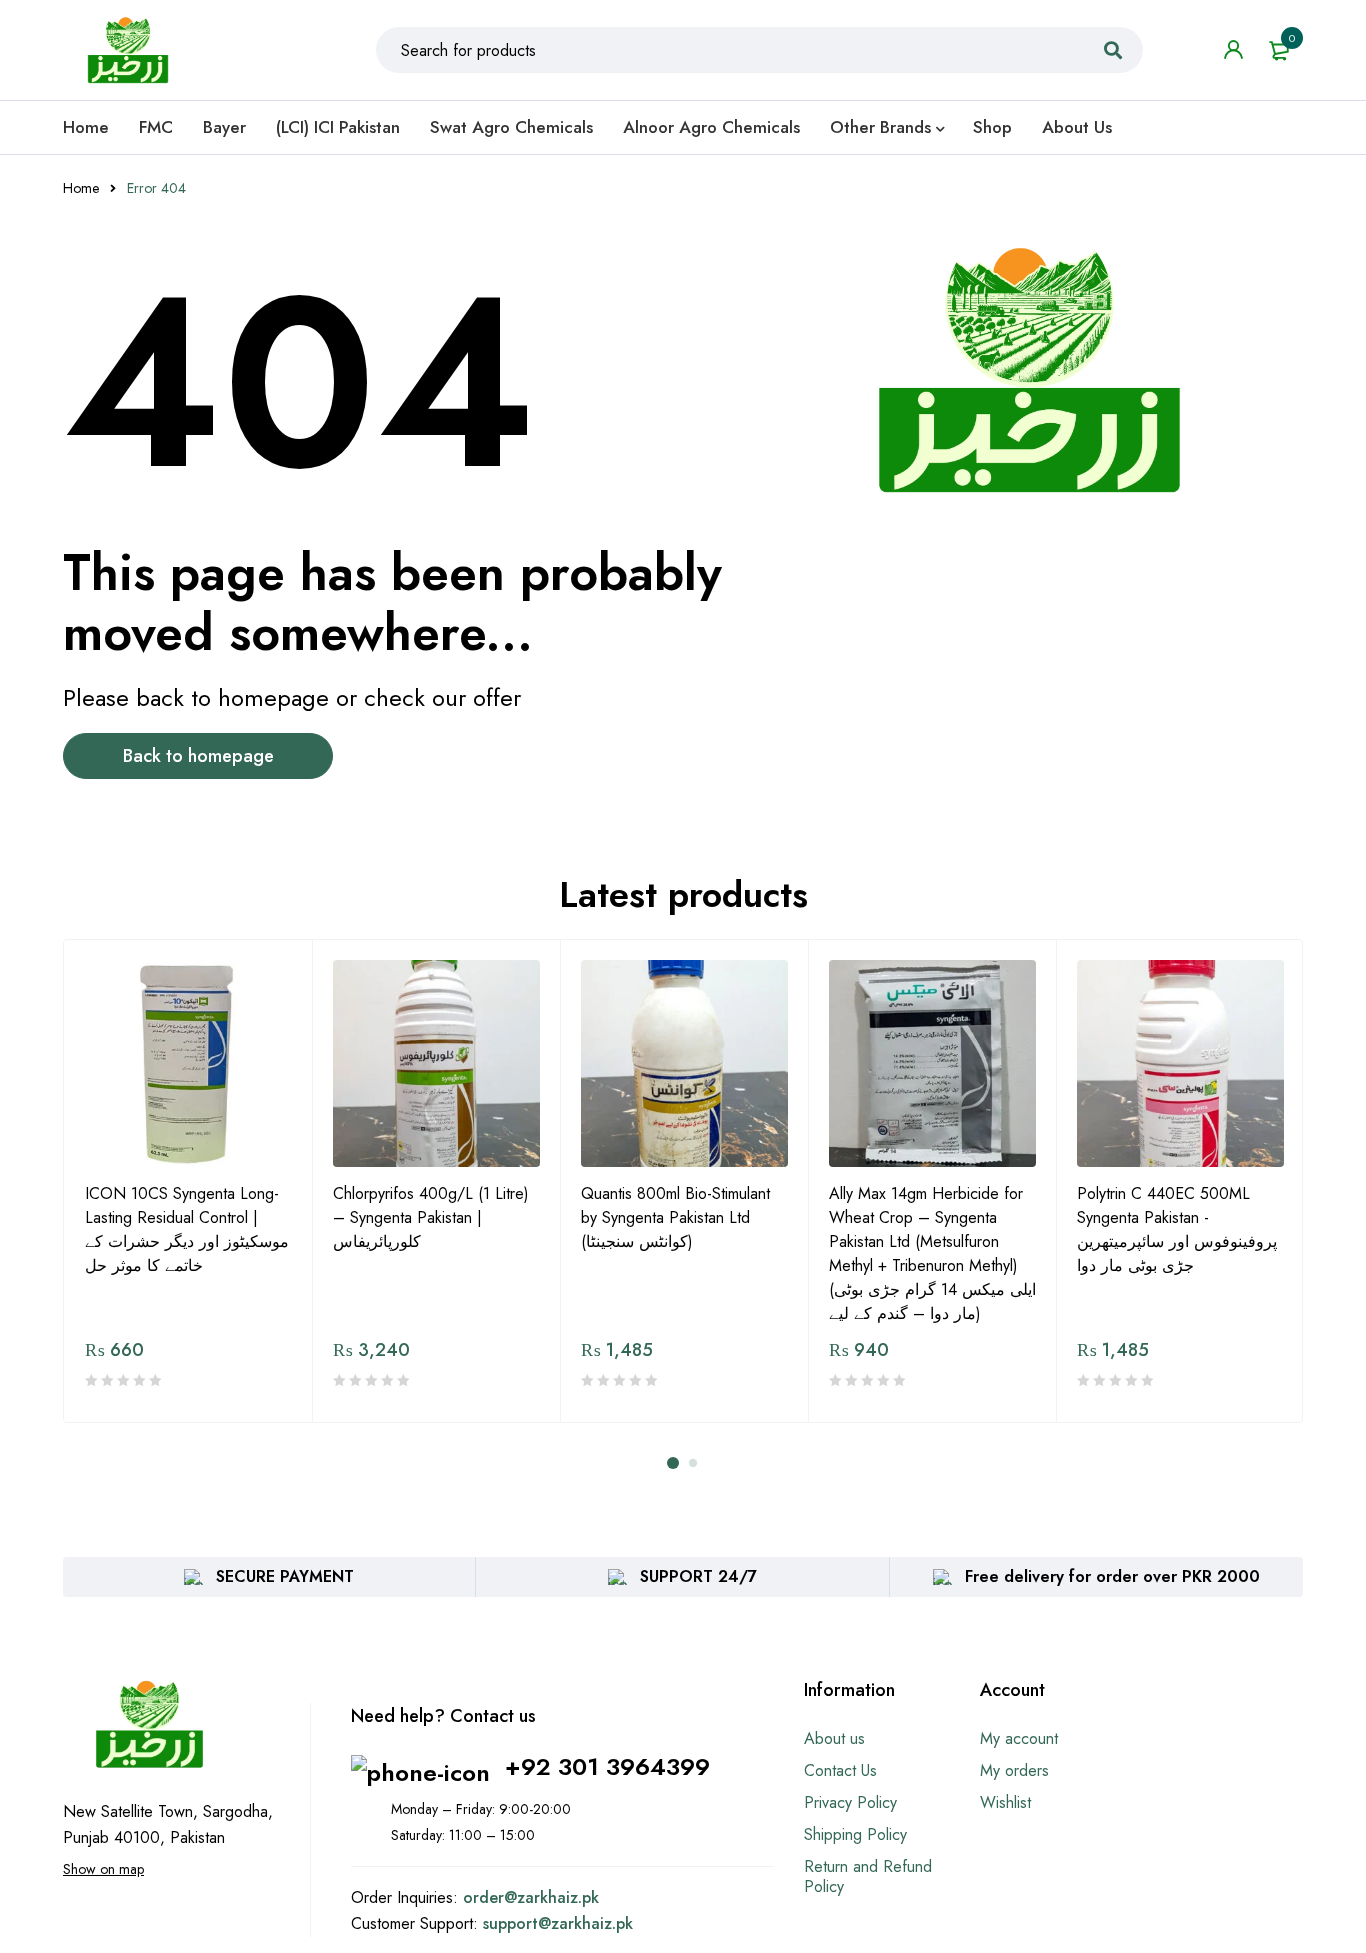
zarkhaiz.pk (558, 1897)
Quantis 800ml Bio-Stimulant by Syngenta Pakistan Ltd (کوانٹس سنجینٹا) (675, 1217)
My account (1019, 1738)
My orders (1014, 1770)
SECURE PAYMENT (285, 1576)
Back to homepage (198, 756)
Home (81, 188)
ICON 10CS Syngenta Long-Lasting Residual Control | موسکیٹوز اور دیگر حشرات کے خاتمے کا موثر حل (187, 1229)
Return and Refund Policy (868, 1876)
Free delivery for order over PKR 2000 (1112, 1576)
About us (834, 1738)
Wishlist (1005, 1802)
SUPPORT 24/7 (698, 1576)
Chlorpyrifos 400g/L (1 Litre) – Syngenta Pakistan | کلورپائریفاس (431, 1217)
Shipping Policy (855, 1834)
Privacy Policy (850, 1802)
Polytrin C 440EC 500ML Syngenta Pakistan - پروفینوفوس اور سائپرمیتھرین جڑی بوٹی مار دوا (1177, 1229)
